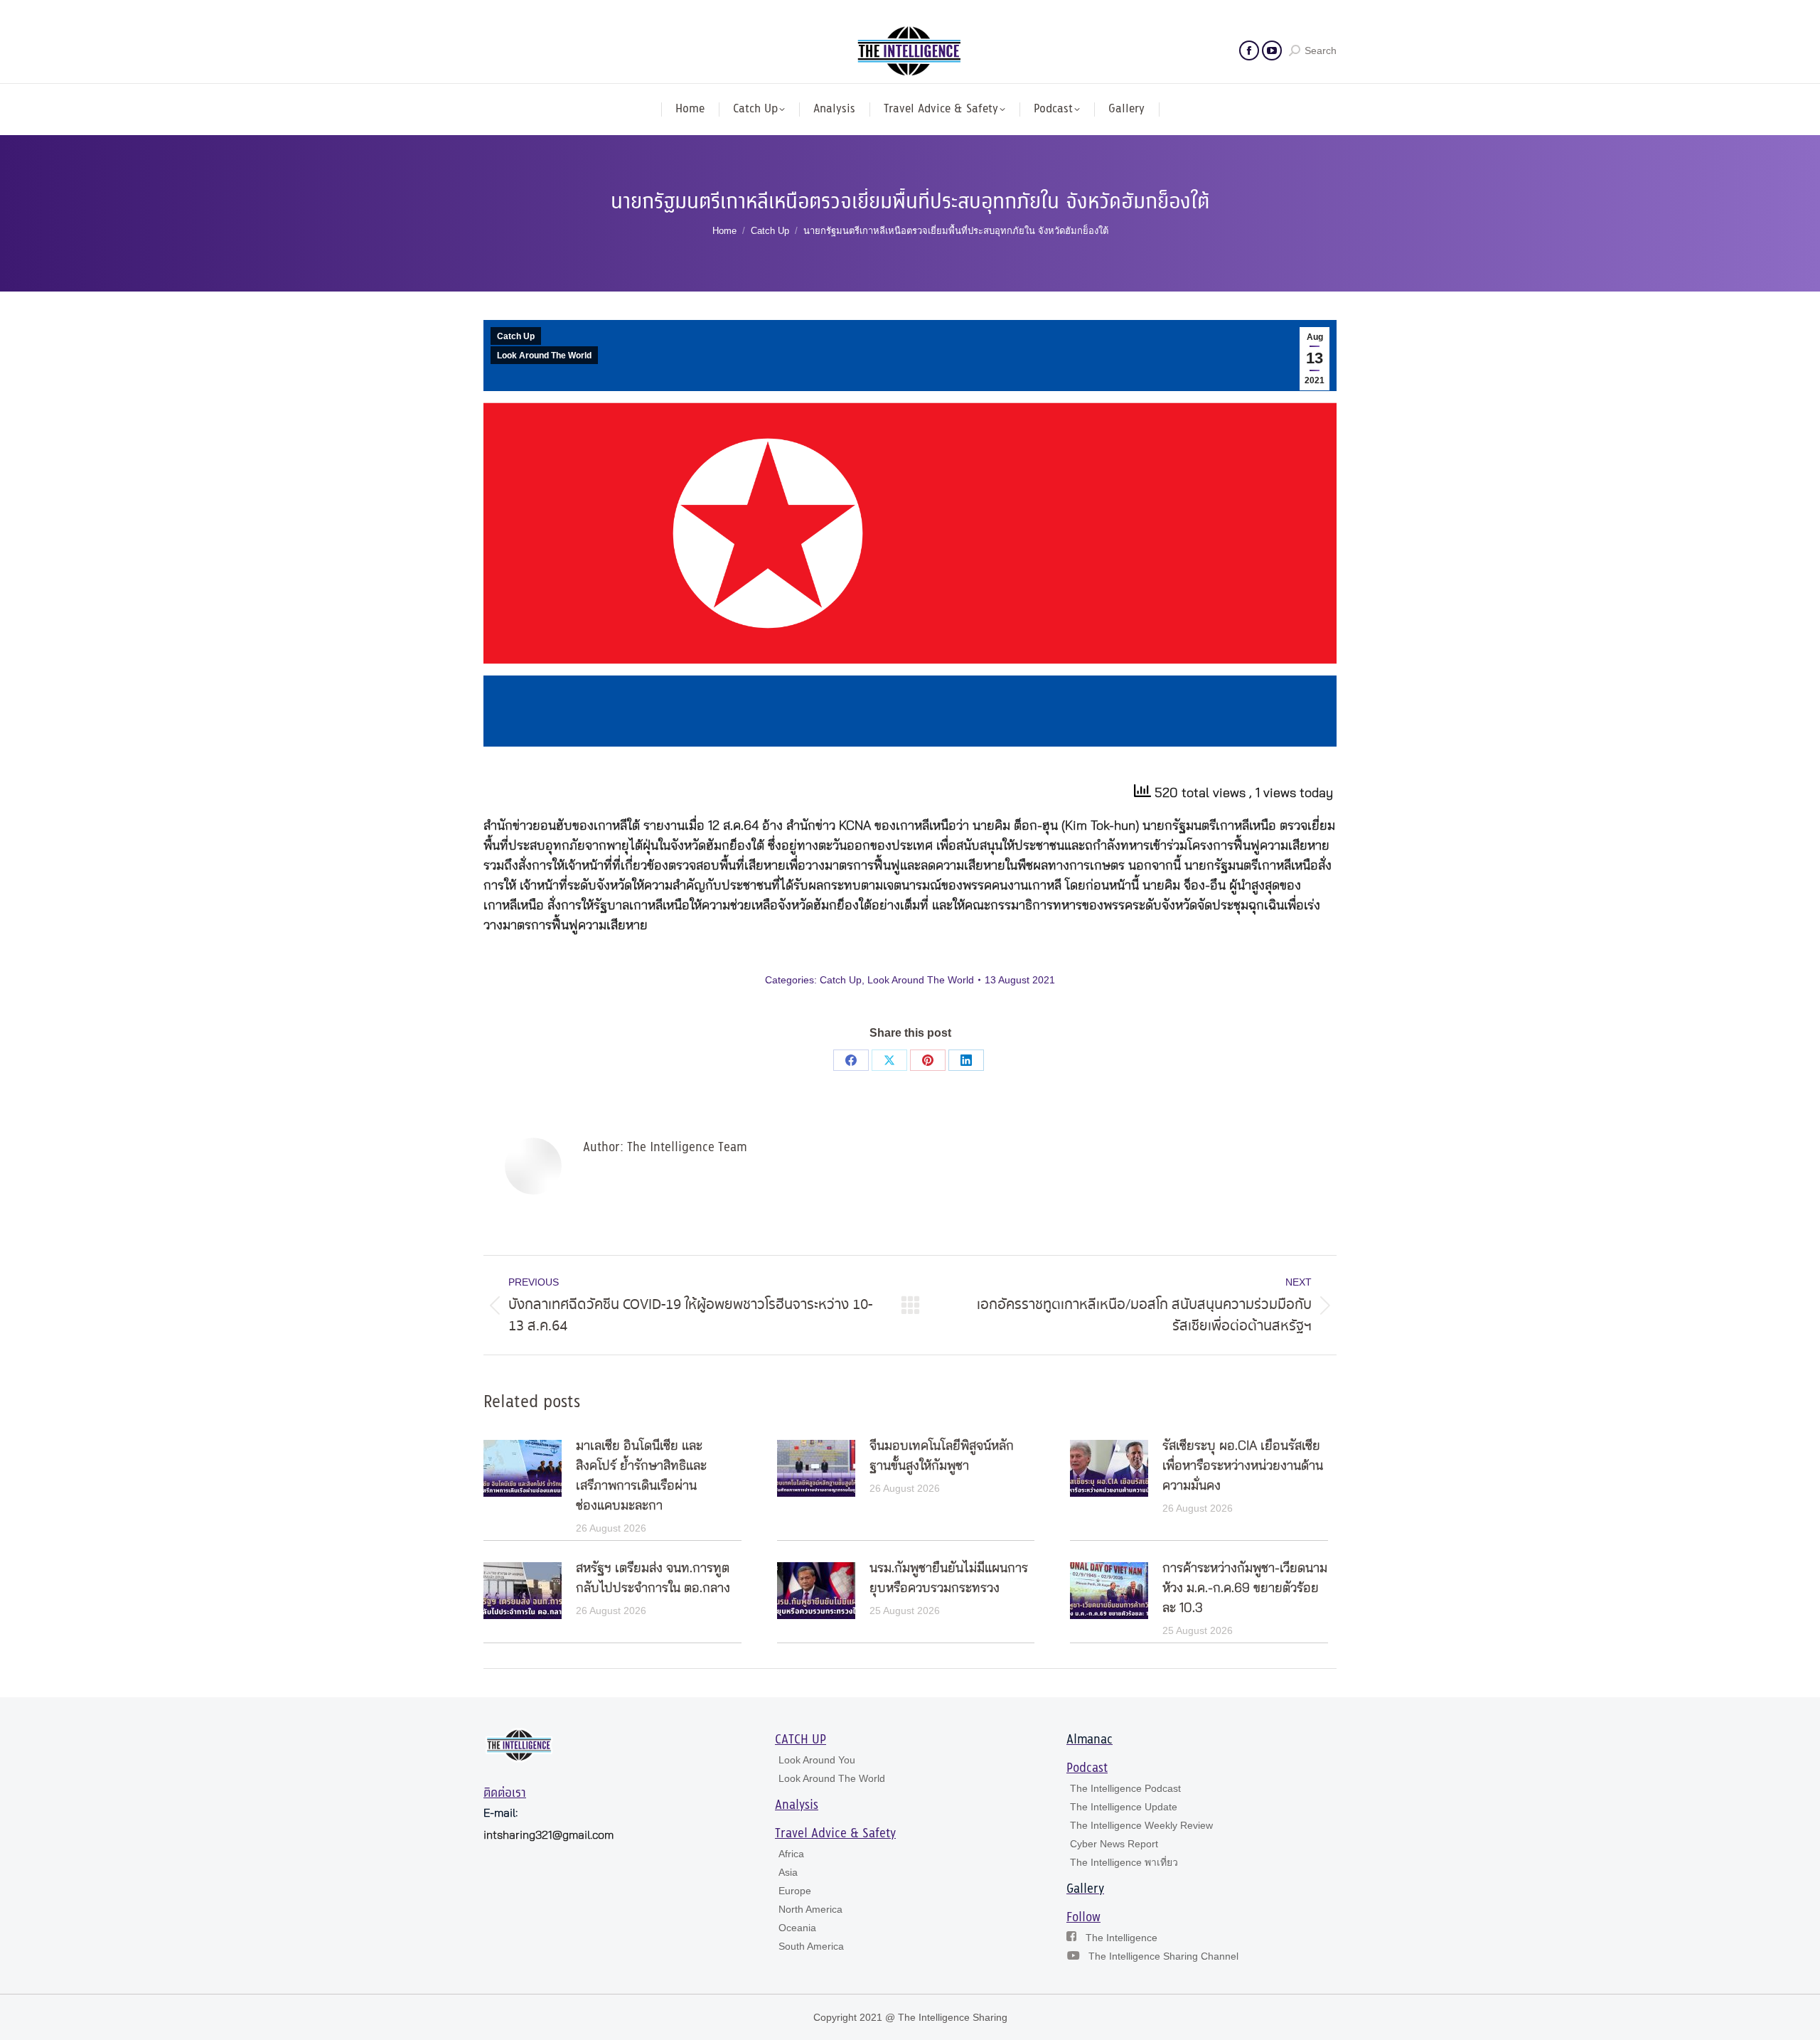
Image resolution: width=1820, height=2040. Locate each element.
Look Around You (817, 1760)
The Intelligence (1122, 1938)
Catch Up (516, 336)
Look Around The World (544, 356)
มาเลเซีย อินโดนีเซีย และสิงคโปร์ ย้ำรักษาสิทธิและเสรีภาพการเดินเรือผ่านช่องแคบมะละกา (641, 1476)
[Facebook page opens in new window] (1249, 50)
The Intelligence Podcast (1125, 1788)
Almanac (1090, 1740)
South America (811, 1946)
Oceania (797, 1928)
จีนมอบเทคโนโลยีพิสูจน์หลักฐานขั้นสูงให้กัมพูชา (942, 1456)
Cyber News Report (1114, 1844)
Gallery (1085, 1889)
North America (810, 1909)
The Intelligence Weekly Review (1141, 1825)
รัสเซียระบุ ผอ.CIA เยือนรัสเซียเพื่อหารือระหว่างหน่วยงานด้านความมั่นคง (1243, 1466)
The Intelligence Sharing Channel (1163, 1956)
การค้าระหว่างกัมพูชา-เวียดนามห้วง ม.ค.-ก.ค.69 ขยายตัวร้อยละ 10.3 (1245, 1588)
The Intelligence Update (1124, 1807)
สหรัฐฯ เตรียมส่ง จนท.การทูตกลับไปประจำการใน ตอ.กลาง (653, 1579)
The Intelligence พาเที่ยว (1124, 1862)
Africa (791, 1854)
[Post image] (523, 1468)
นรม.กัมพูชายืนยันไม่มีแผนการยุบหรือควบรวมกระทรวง (949, 1579)
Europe (795, 1891)
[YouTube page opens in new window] (1272, 50)
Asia (788, 1872)
